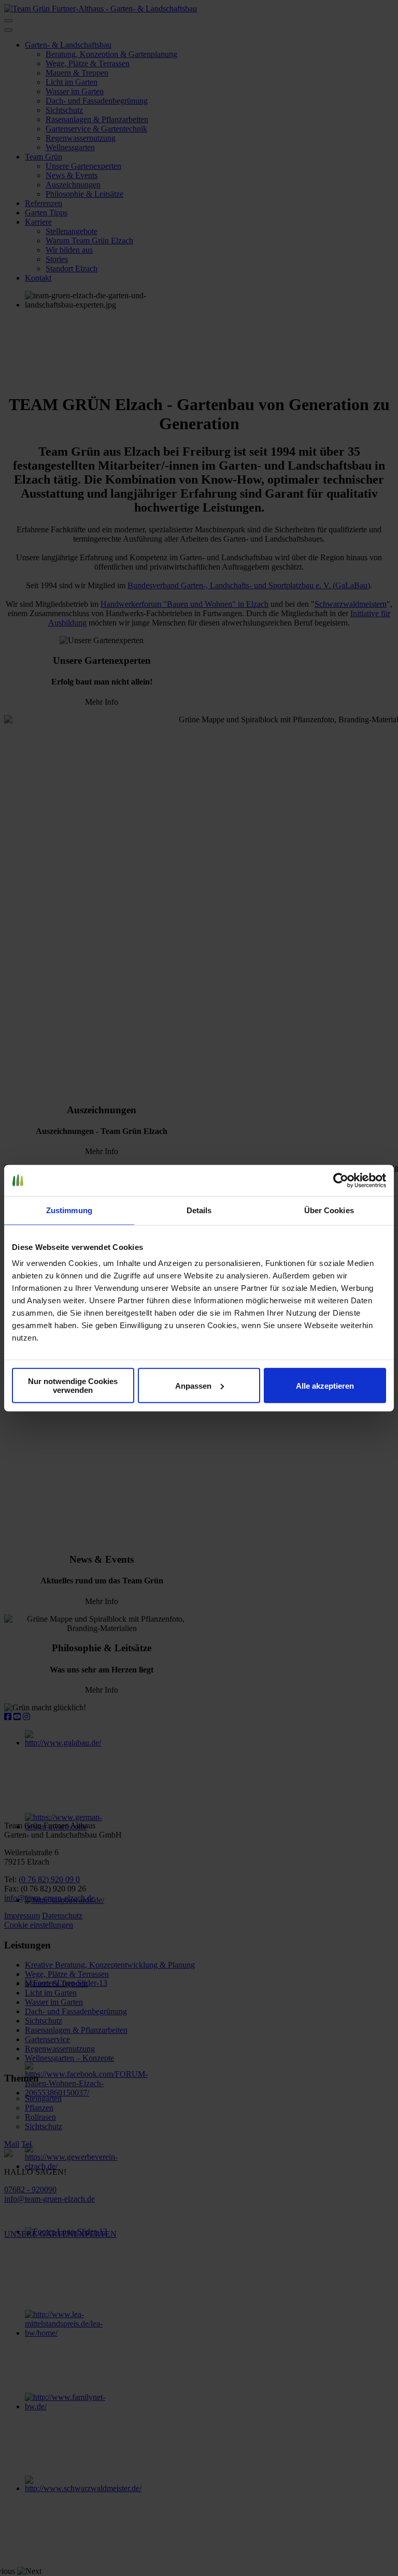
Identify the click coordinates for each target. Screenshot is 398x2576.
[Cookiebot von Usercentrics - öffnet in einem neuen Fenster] (341, 1180)
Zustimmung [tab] (69, 1210)
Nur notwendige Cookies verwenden (73, 1386)
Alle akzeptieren (325, 1385)
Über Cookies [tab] (329, 1210)
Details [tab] (199, 1210)
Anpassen (193, 1385)
